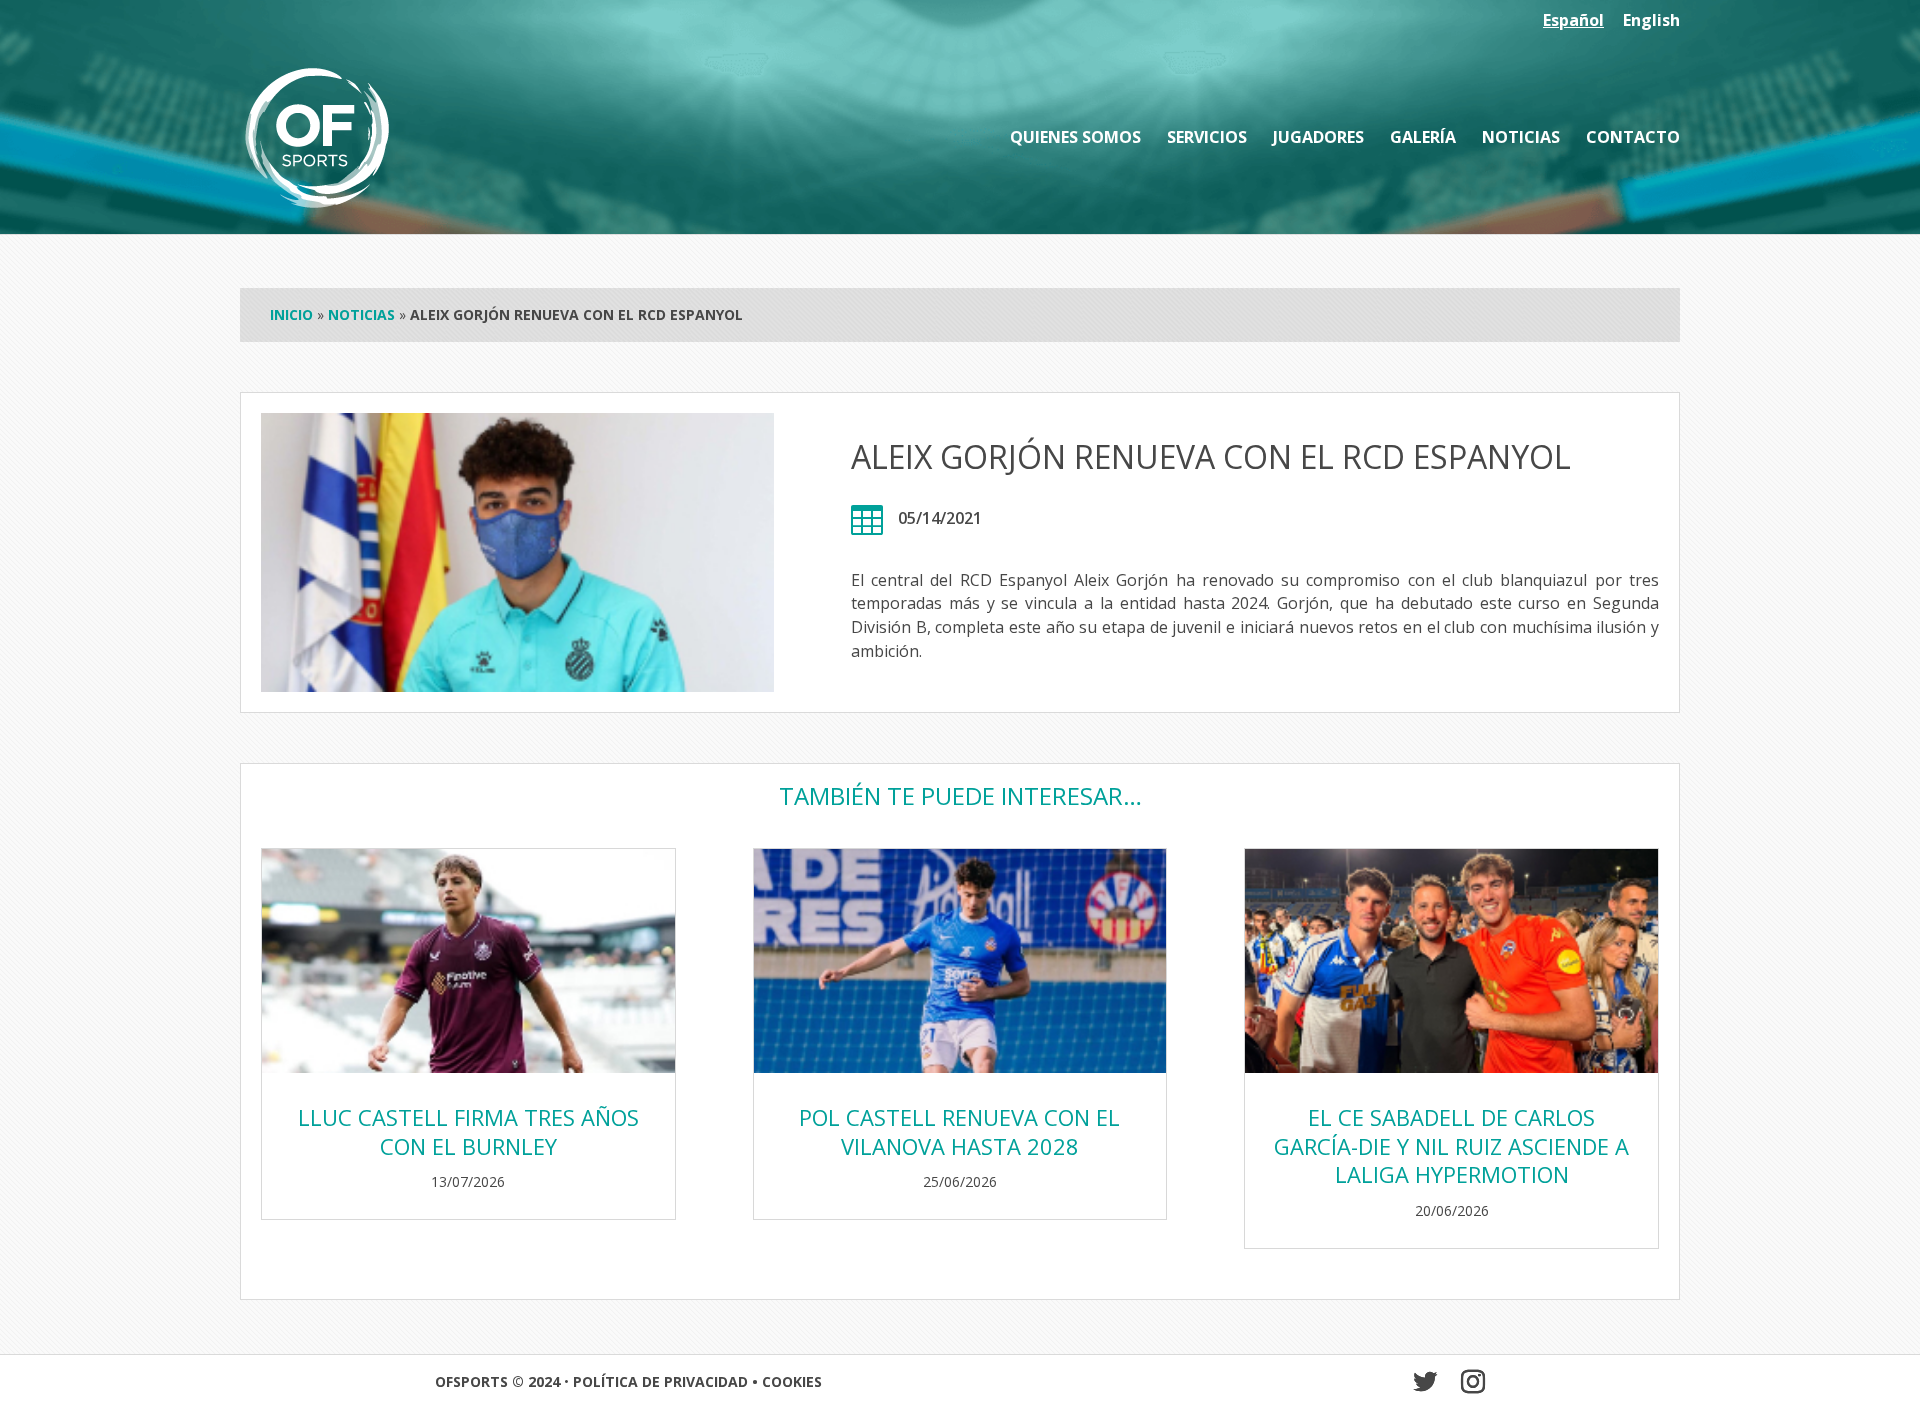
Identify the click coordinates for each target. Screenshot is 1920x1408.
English (1651, 21)
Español (1573, 21)
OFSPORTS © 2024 (497, 1381)
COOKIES (792, 1381)
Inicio (291, 314)
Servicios (1207, 139)
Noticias (1521, 139)
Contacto (1633, 139)
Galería (1423, 139)
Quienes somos (1075, 139)
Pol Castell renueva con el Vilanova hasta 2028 (959, 1131)
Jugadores (1318, 139)
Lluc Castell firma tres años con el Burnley (468, 1131)
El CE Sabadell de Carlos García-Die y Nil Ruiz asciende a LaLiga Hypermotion (1451, 1145)
